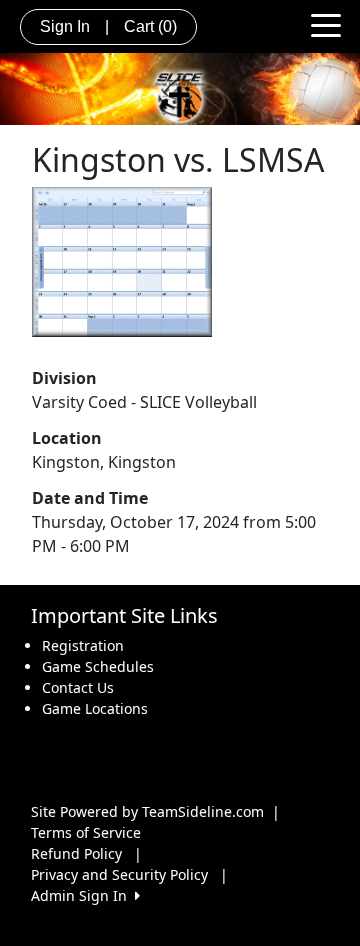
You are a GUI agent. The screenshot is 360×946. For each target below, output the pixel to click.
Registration (83, 645)
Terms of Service (86, 832)
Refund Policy (76, 853)
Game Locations (95, 708)
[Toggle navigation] (326, 24)
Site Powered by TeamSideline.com (147, 811)
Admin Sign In (83, 895)
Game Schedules (98, 666)
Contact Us (78, 687)
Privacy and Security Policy (119, 874)
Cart (150, 26)
